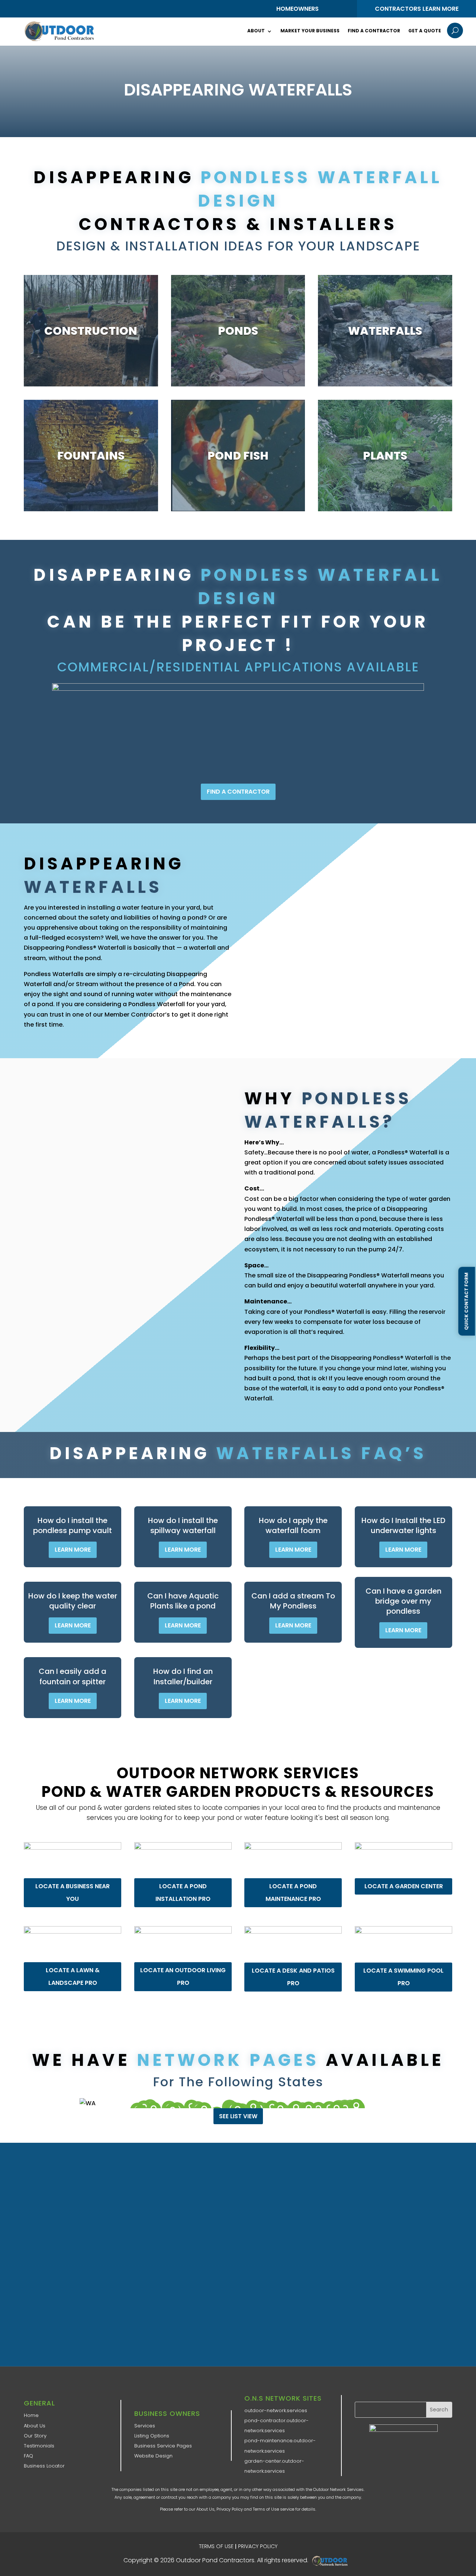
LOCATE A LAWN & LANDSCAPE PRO (73, 1976)
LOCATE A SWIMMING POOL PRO (403, 1976)
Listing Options (152, 2436)
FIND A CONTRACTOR (238, 791)
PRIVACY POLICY (258, 2546)
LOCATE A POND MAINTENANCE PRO (293, 1893)
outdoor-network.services (276, 2410)
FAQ (28, 2456)
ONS (332, 2561)
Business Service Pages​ (163, 2446)
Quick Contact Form (466, 1301)
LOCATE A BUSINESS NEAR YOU (73, 1893)
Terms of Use (266, 2509)
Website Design (153, 2456)
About (256, 31)
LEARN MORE (73, 1550)
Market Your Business (310, 31)
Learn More (91, 371)
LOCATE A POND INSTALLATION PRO (183, 1893)
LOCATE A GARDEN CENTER (403, 1886)
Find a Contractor (374, 31)
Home (31, 2415)
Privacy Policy (230, 2509)
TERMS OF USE (216, 2546)
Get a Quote (425, 31)
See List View (238, 2116)
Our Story (35, 2436)
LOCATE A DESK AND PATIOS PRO (293, 1976)
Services (145, 2426)
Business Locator (44, 2466)
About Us (35, 2426)
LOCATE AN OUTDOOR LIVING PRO (183, 1976)
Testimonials (39, 2446)
